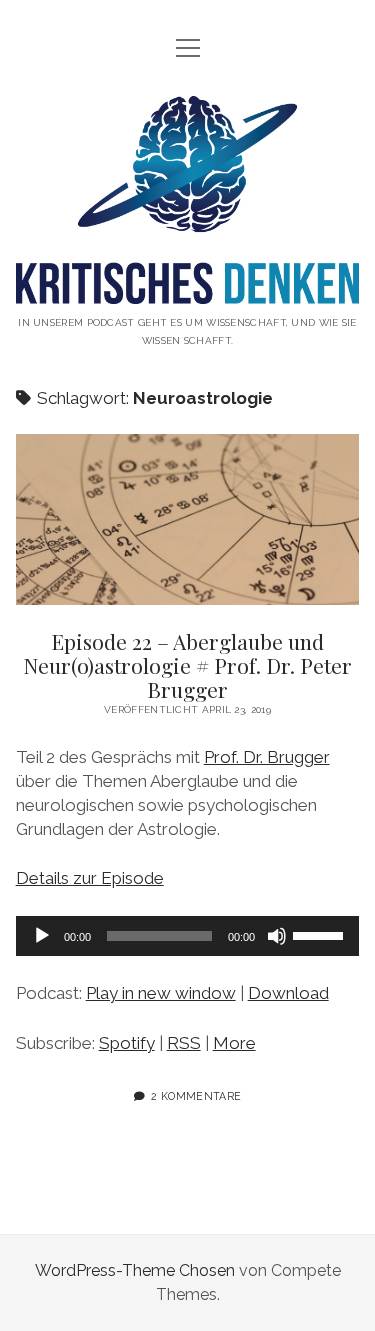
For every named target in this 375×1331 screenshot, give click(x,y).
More (234, 1043)
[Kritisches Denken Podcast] (188, 288)
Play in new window (161, 993)
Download (288, 993)
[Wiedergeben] (42, 936)
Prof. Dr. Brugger (267, 757)
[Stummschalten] (277, 936)
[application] (188, 936)
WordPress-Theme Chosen (135, 1270)
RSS (184, 1043)
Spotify (127, 1043)
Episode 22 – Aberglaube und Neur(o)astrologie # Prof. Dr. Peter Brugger (188, 520)
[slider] (321, 934)
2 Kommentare (196, 1096)
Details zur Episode (90, 878)
